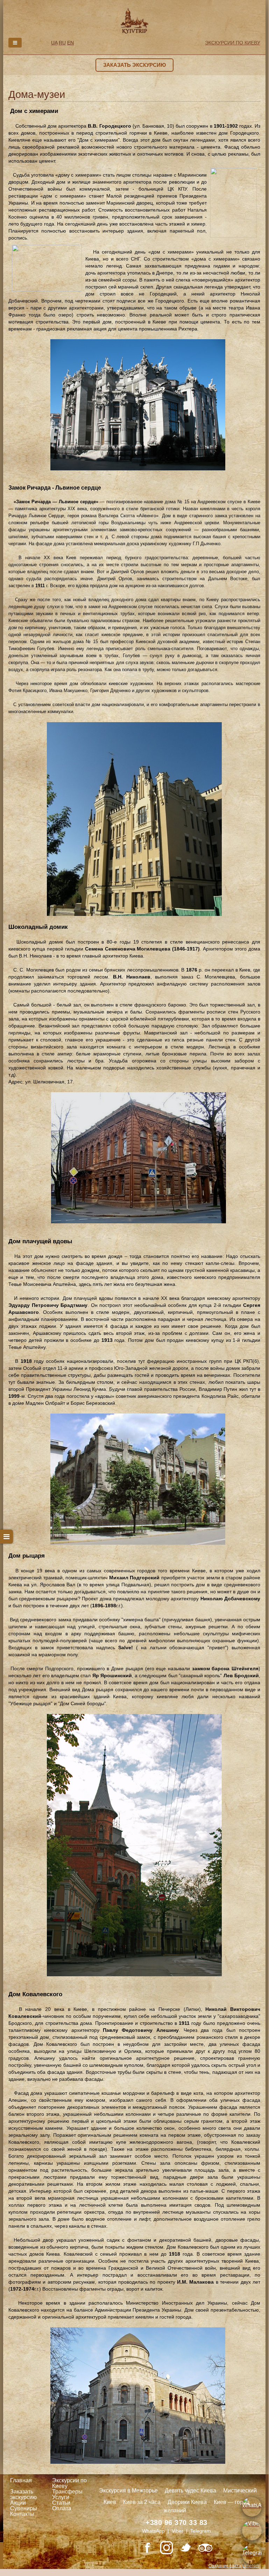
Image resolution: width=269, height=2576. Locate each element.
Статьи (61, 2503)
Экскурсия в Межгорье (128, 2490)
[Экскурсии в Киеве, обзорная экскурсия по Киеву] (134, 20)
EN (70, 43)
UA (54, 43)
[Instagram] (167, 2548)
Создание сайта (225, 2566)
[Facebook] (147, 2548)
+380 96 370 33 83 (176, 2522)
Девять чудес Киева (190, 2490)
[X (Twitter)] (186, 2548)
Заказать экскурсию (23, 2494)
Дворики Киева (187, 2502)
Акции (18, 2503)
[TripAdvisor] (205, 2548)
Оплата (62, 2508)
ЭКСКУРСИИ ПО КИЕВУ (233, 43)
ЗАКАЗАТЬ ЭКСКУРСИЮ (134, 65)
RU (62, 43)
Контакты (22, 2514)
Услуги (61, 2497)
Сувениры (24, 2508)
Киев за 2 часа (142, 2502)
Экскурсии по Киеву (69, 2483)
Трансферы (67, 2492)
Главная (21, 2480)
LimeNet (250, 2566)
